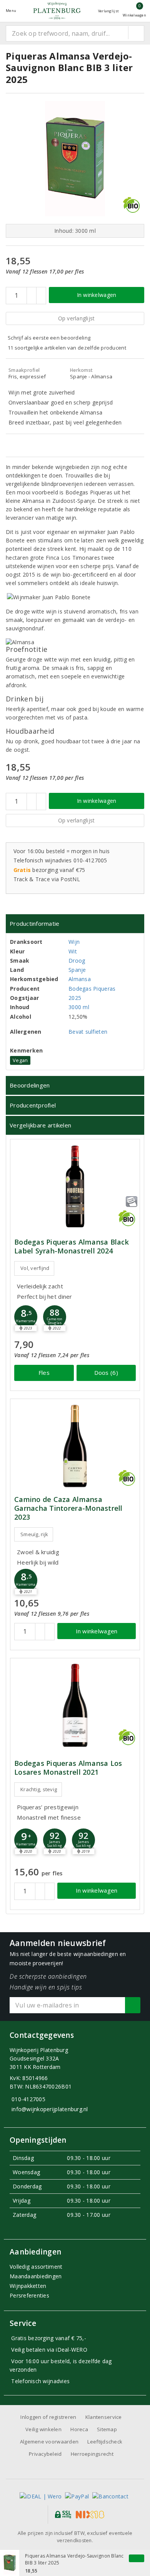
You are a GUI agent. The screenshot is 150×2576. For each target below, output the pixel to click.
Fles (44, 1373)
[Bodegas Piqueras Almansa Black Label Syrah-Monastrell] (75, 1186)
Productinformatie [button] (35, 923)
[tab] (75, 924)
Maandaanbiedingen (36, 2276)
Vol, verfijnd (35, 1268)
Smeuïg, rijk (34, 1534)
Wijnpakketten (28, 2286)
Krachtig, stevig (39, 1789)
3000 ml (79, 1007)
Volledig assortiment (36, 2267)
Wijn (74, 942)
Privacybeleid (45, 2454)
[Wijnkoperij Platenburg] (57, 11)
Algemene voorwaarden (49, 2442)
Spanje (77, 970)
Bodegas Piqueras (92, 989)
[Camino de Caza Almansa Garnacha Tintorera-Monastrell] (75, 1446)
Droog (77, 961)
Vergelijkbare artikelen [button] (40, 1125)
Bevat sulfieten (88, 1032)
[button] (26, 1317)
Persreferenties (29, 2295)
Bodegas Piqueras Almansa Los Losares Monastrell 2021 (68, 1768)
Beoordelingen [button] (30, 1085)
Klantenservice (104, 2417)
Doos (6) (106, 1373)
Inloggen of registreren (48, 2417)
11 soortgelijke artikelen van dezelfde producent (67, 348)
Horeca (79, 2429)
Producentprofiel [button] (33, 1105)
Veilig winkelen (43, 2429)
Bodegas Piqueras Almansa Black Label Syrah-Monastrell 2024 (72, 1247)
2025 (75, 998)
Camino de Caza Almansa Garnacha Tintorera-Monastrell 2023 (68, 1508)
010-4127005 (28, 2099)
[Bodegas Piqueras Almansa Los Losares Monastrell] (75, 1705)
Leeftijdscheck (105, 2442)
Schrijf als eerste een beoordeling (49, 338)
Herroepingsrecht (92, 2454)
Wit (73, 951)
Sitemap (107, 2429)
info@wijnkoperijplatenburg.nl (50, 2109)
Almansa (80, 979)
